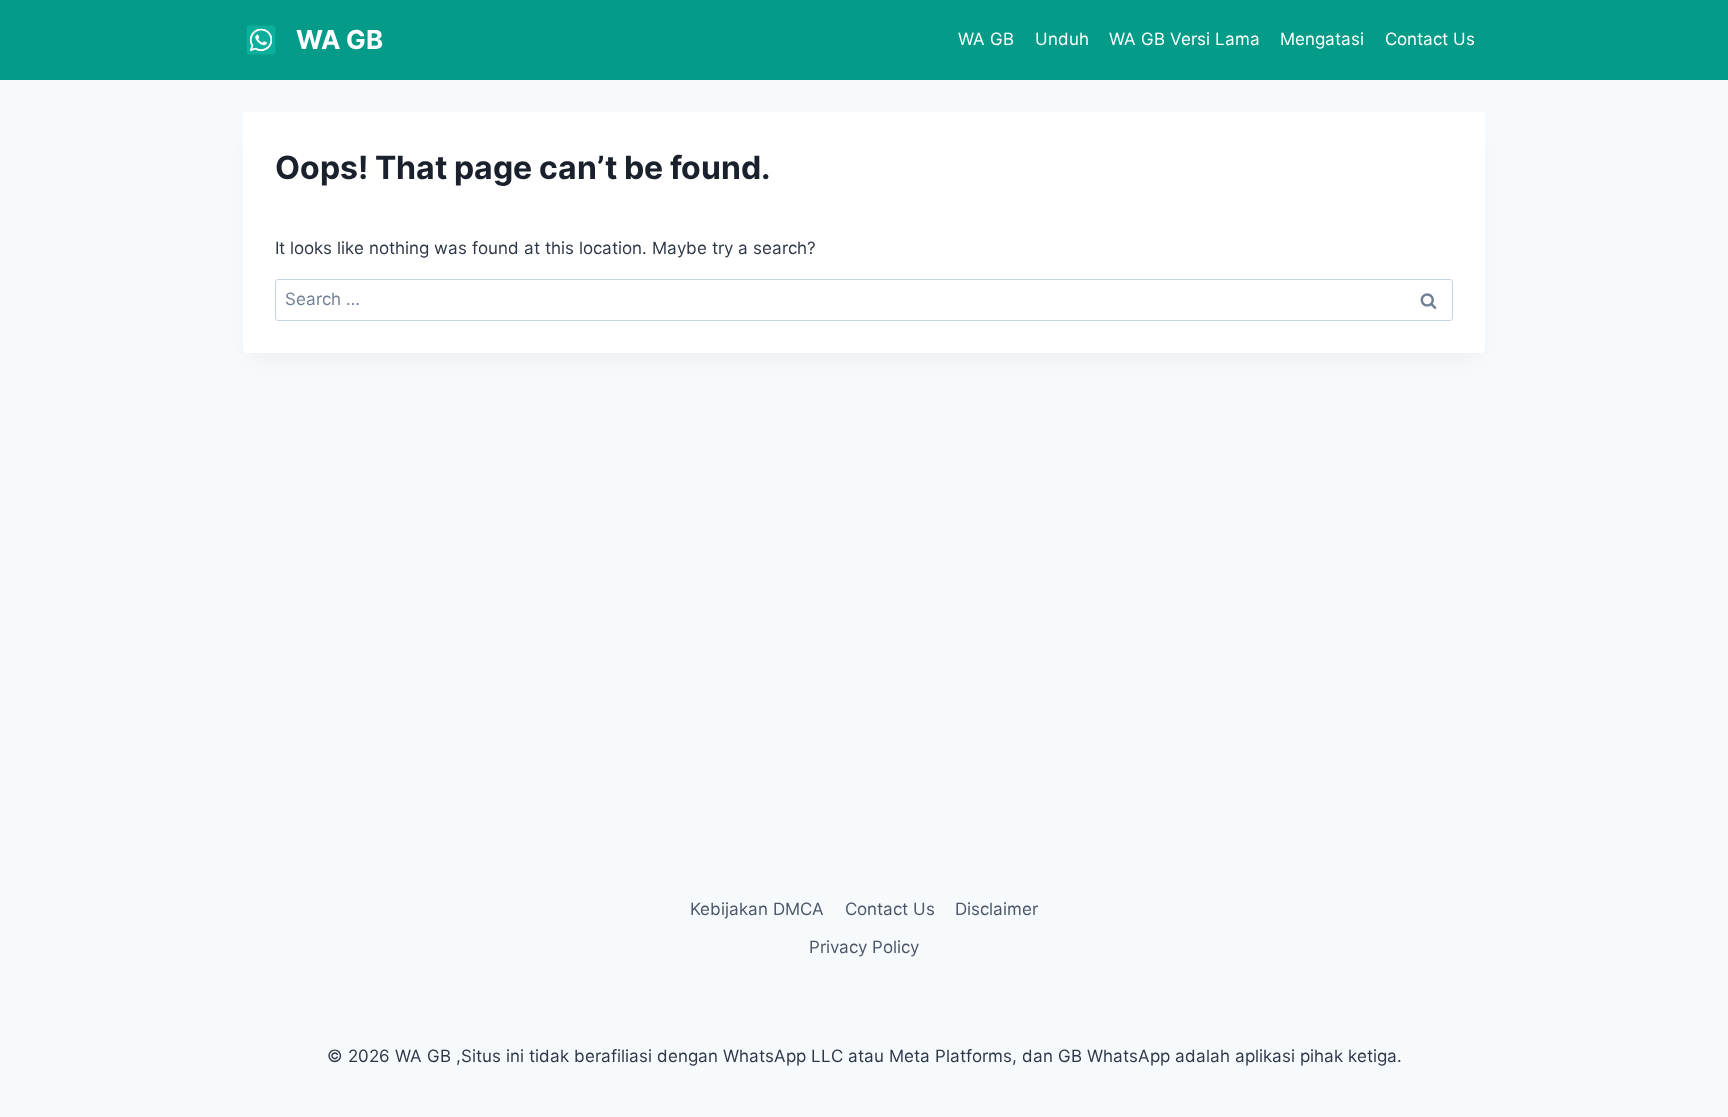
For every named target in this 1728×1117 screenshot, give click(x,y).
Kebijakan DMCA (757, 909)
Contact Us (1430, 39)
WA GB (986, 39)
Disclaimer (996, 909)
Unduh (1062, 39)
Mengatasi (1322, 39)
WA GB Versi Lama (1184, 39)
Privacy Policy (864, 947)
